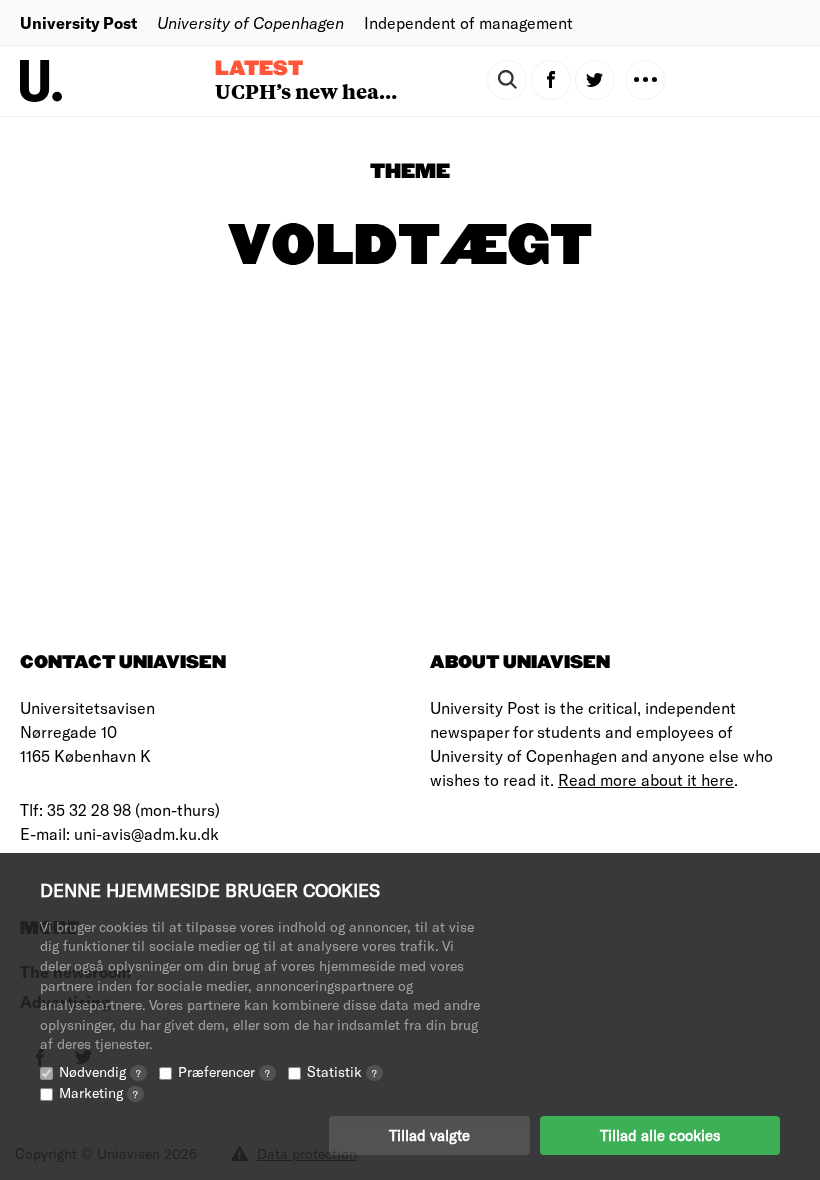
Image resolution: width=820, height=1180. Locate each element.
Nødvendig (100, 1071)
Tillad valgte (429, 1135)
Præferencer (224, 1071)
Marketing (98, 1092)
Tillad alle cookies (660, 1135)
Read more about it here (646, 779)
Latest (259, 69)
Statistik (342, 1071)
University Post (78, 22)
